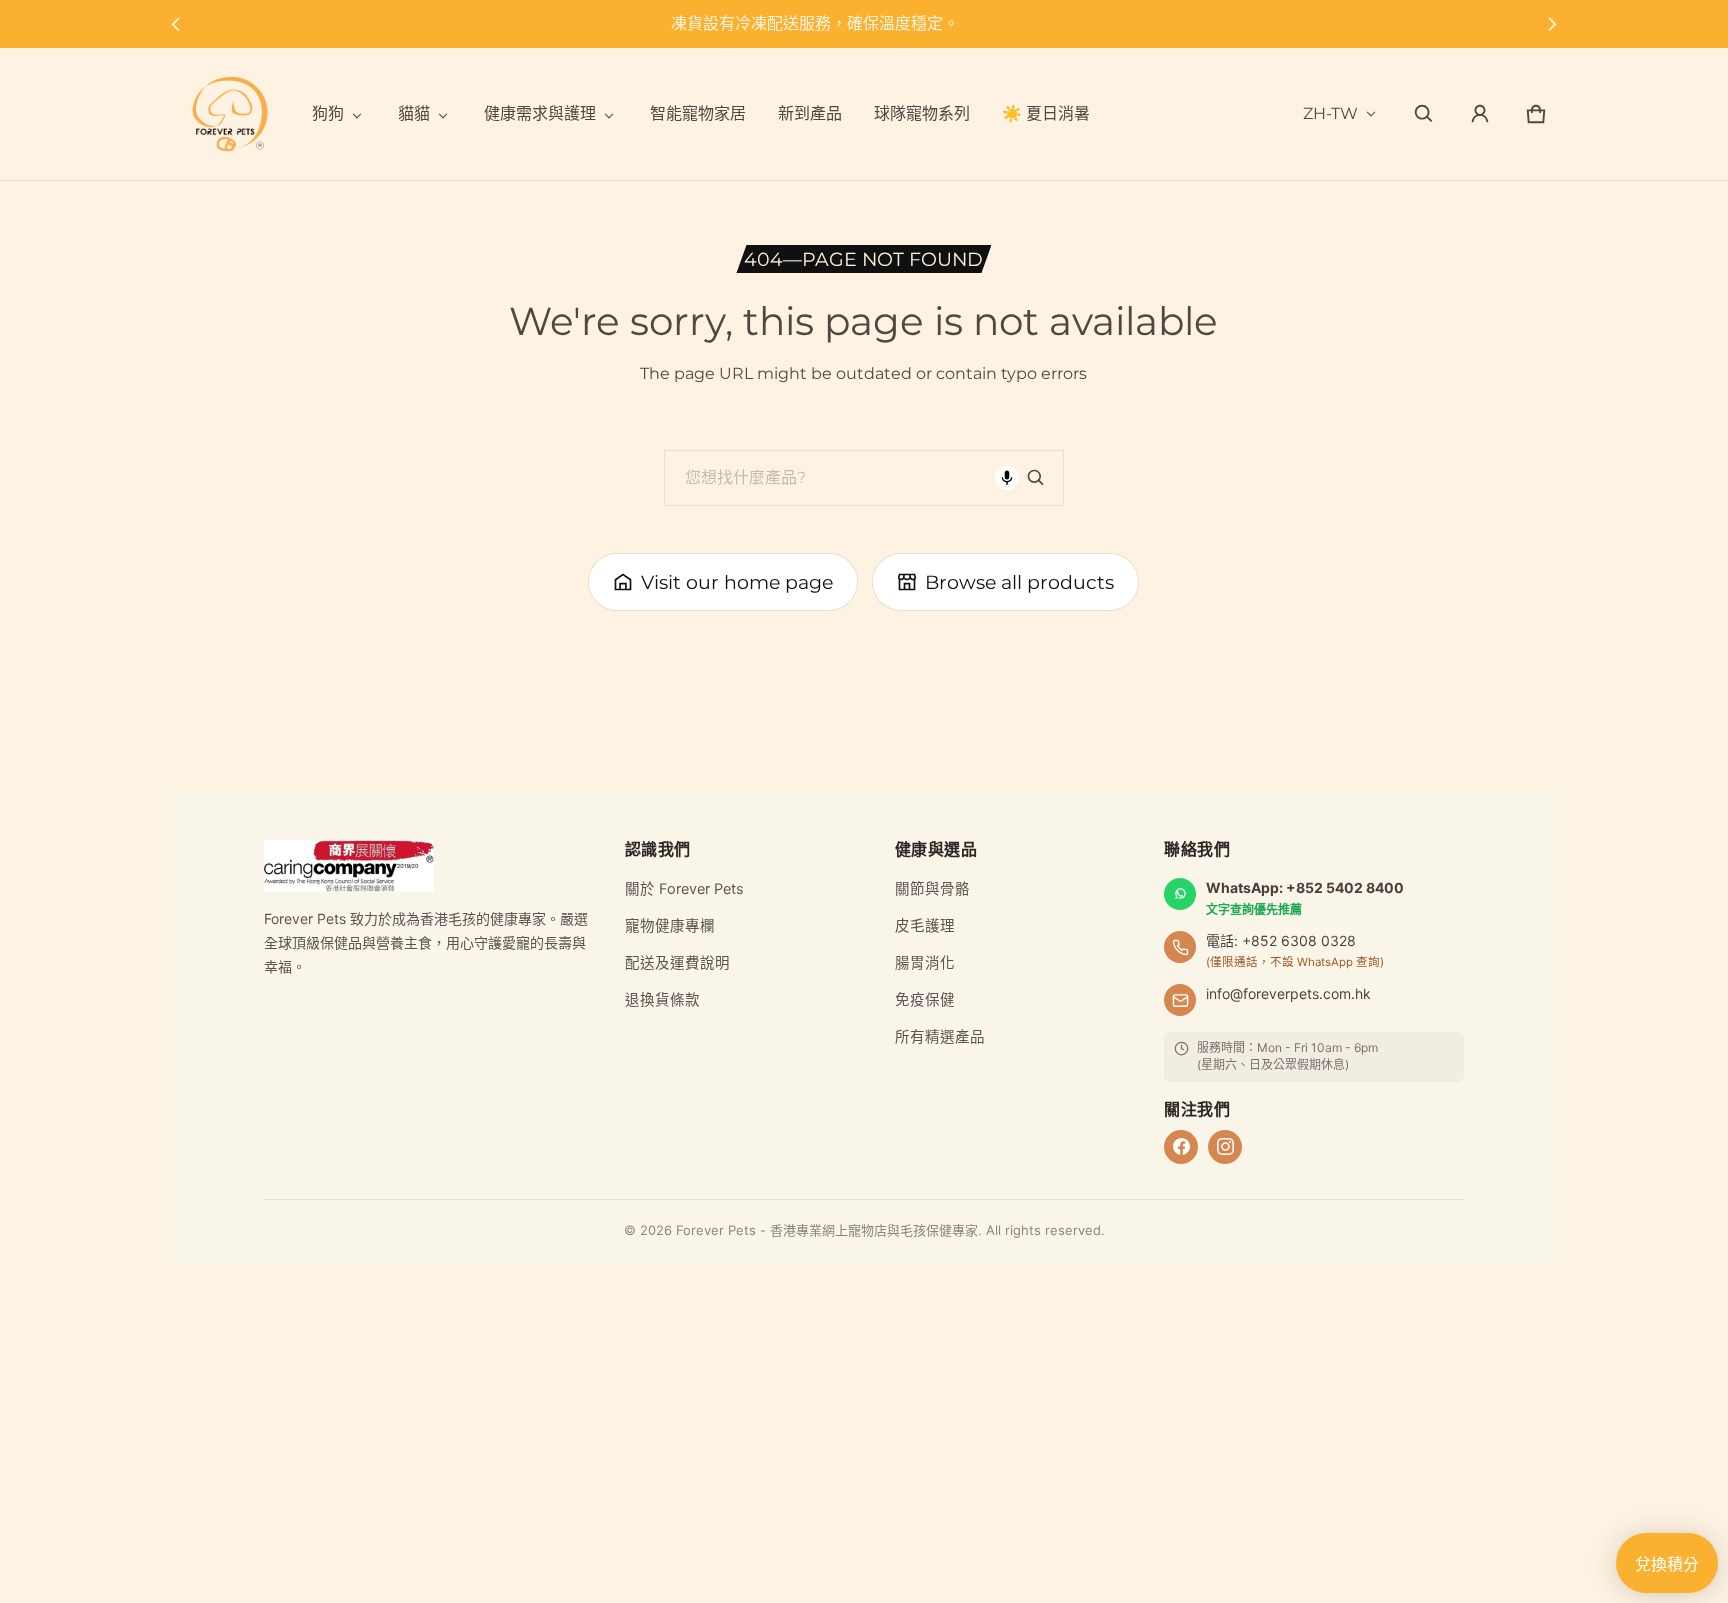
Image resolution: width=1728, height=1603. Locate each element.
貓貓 (414, 113)
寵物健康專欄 (670, 926)
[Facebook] (1181, 1147)
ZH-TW (1330, 113)
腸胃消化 (925, 963)
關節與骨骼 (932, 889)
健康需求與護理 (540, 113)
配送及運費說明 (677, 963)
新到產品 (810, 113)
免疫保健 (925, 1000)
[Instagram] (1225, 1147)
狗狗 (328, 113)
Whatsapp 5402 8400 (871, 23)
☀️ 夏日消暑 (1046, 113)
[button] (1424, 114)
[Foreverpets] (230, 114)
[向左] (175, 24)
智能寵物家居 (698, 113)
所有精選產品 (940, 1037)
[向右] (1552, 24)
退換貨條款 (662, 1000)
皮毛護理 (925, 926)
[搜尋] (1036, 478)
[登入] (1480, 114)
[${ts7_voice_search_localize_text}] (1007, 478)
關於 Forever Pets (684, 889)
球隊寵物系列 (922, 113)
